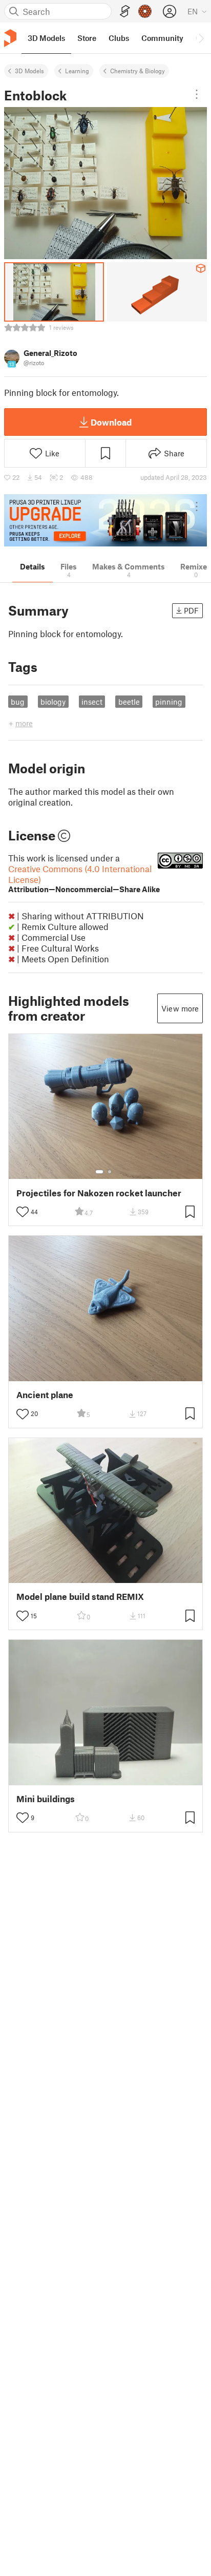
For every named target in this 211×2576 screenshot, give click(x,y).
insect (92, 702)
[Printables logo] (10, 38)
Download (111, 422)
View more (180, 1008)
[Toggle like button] (23, 1212)
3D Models (29, 71)
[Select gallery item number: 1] (99, 1172)
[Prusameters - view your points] (145, 11)
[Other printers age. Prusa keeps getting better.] (105, 520)
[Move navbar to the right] (201, 38)
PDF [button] (191, 610)
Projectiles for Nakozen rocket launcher (99, 1193)
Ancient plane (45, 1395)
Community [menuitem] (162, 38)
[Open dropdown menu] (197, 94)
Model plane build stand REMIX (80, 1597)
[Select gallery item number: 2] (110, 1172)
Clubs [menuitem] (119, 38)
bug (18, 702)
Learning (77, 71)
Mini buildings (46, 1799)
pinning (169, 702)
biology (53, 702)
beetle (129, 702)
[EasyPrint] (125, 12)
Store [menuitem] (87, 38)
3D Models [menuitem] (46, 38)
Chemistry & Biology (138, 71)
